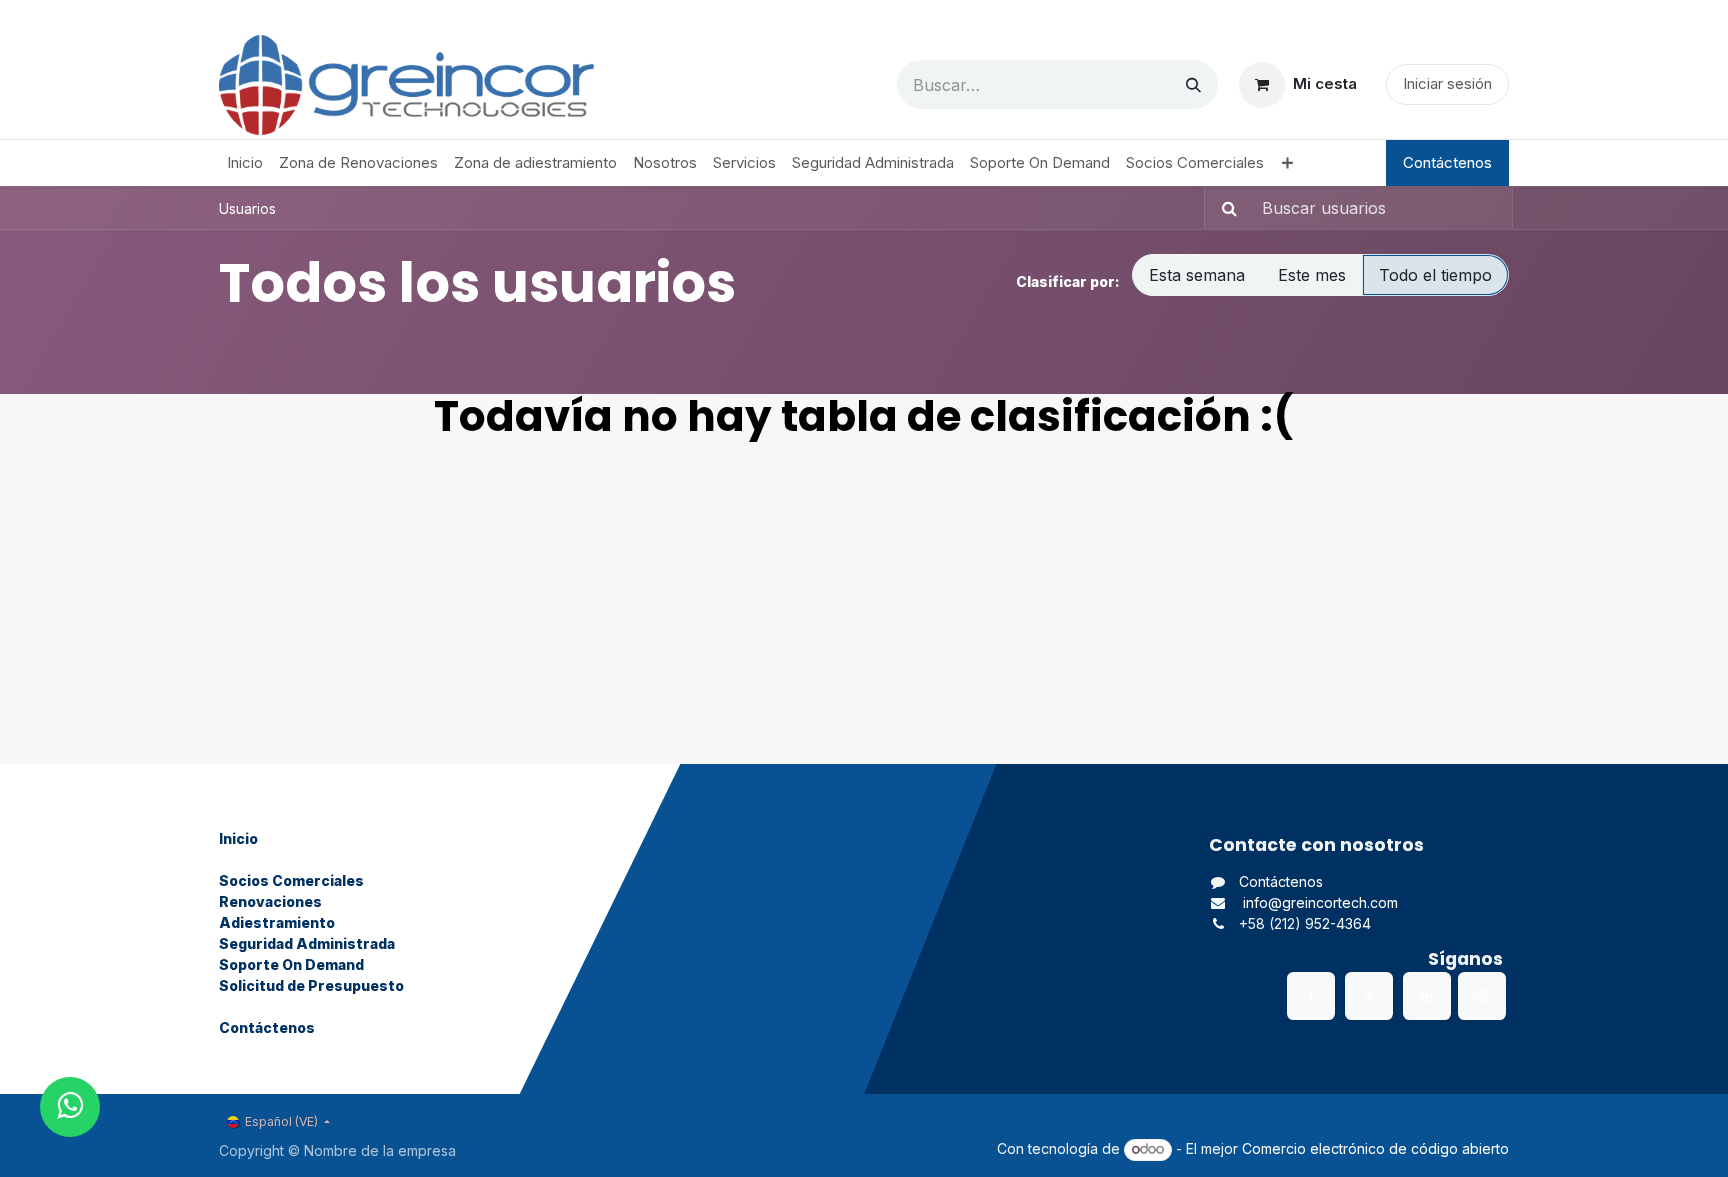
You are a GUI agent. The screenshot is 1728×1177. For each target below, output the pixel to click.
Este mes (1312, 275)
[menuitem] (245, 163)
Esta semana (1197, 275)
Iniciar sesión (1447, 83)
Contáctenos (1447, 162)
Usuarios (247, 208)
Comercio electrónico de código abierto (1375, 1148)
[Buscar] (1193, 84)
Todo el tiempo (1435, 275)
